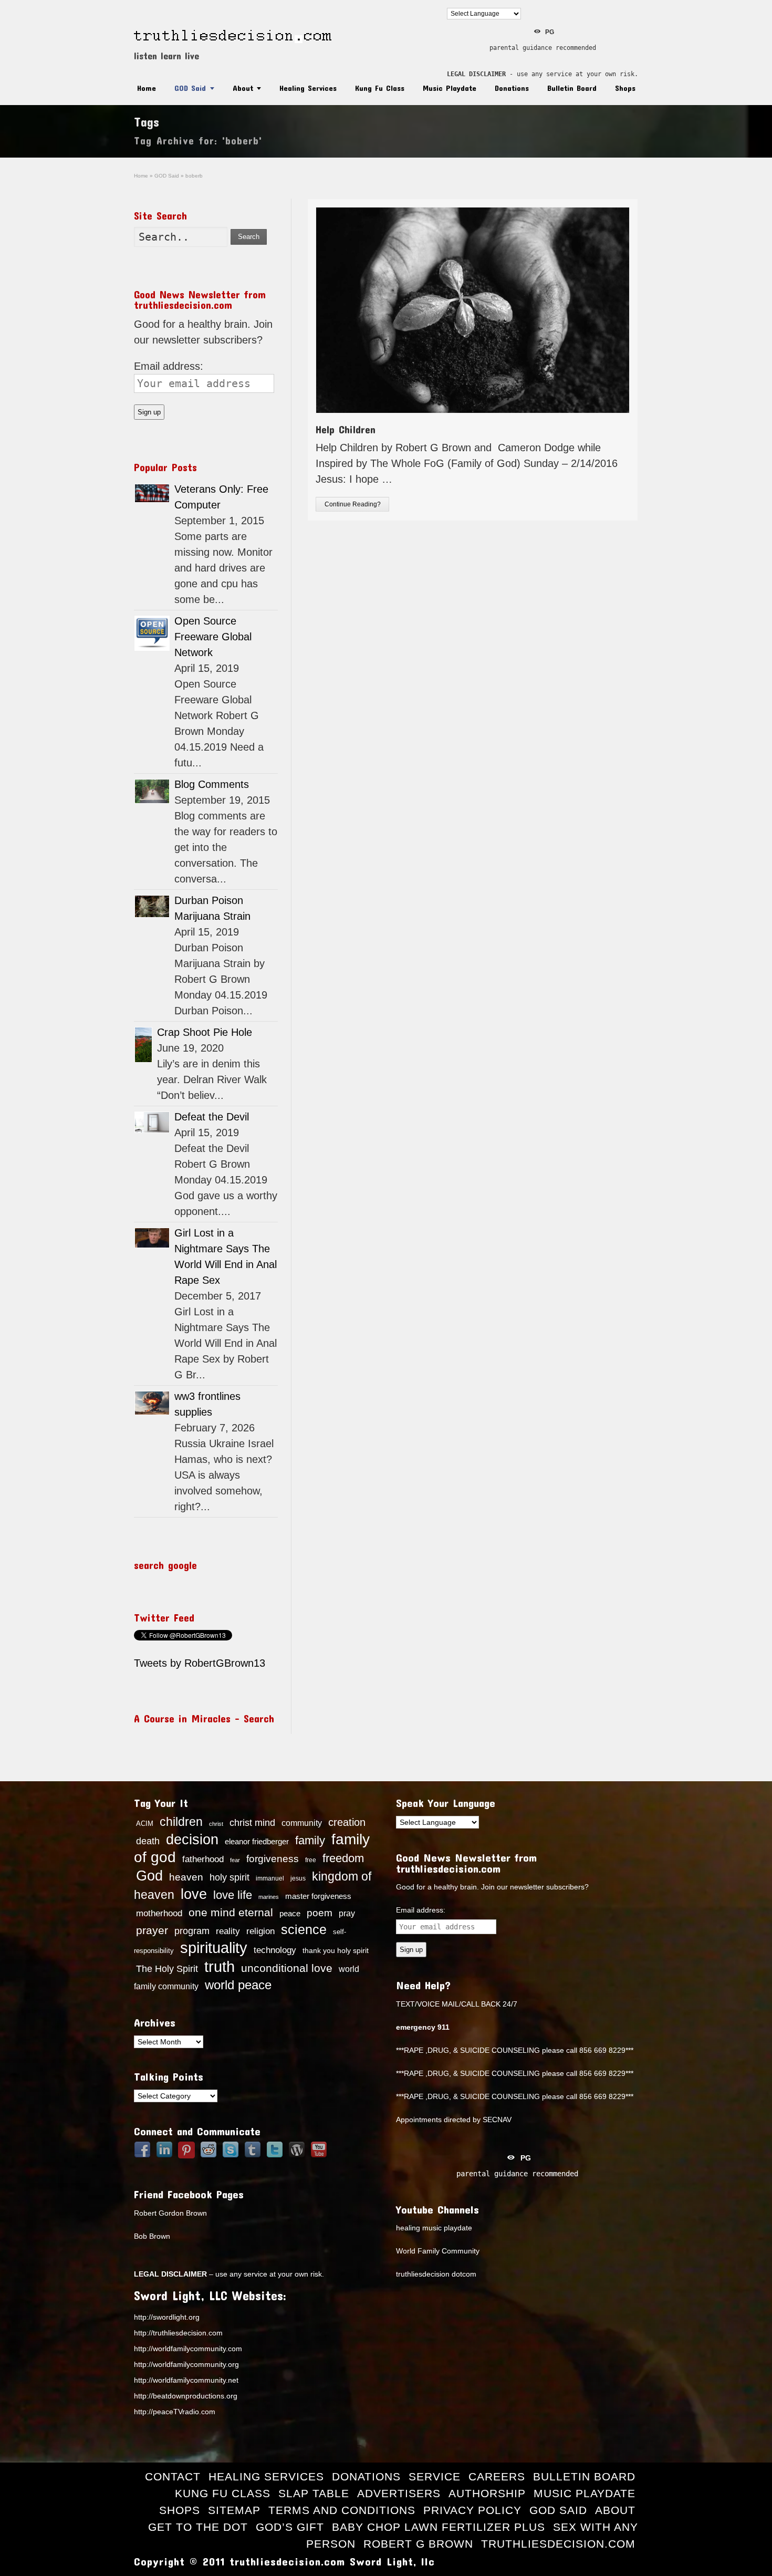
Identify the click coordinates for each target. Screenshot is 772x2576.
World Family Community (438, 2251)
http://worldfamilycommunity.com (188, 2349)
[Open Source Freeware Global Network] (152, 633)
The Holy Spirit (167, 1969)
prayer (152, 1930)
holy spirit (229, 1877)
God (149, 1876)
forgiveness (273, 1859)
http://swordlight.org (167, 2317)
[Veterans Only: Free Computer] (152, 493)
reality (228, 1931)
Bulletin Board (572, 88)
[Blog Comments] (152, 791)
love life (233, 1895)
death (148, 1841)
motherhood (159, 1913)
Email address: (169, 366)
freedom (343, 1858)
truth (220, 1966)
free (311, 1860)
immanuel (270, 1878)
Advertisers (399, 2493)
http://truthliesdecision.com (178, 2333)
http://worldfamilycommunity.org (186, 2364)
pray (347, 1913)
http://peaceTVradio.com (175, 2412)
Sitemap (234, 2510)
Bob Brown (152, 2236)
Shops (625, 88)
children (181, 1822)
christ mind (252, 1823)
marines (269, 1897)
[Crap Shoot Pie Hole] (143, 1045)
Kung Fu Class (380, 88)
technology (275, 1950)
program (192, 1931)
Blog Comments (212, 784)
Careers (497, 2476)
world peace (238, 1985)
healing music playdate (434, 2228)
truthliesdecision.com (558, 2544)
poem (320, 1913)
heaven (186, 1877)
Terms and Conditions (342, 2510)
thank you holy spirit (336, 1951)
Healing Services (308, 88)
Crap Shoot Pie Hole (205, 1032)
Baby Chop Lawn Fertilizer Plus (439, 2527)
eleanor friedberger (257, 1842)
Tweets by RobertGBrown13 (200, 1663)
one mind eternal (231, 1912)
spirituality (214, 1948)
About (243, 88)
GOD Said (190, 88)
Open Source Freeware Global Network (213, 637)
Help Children (346, 429)
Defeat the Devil (212, 1117)
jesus (298, 1878)
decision (192, 1840)
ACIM (145, 1824)
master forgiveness (318, 1896)
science (304, 1929)
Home (147, 88)
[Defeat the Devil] (152, 1122)
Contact (173, 2476)
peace (290, 1914)
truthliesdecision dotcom (436, 2274)
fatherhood (203, 1859)
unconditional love (287, 1968)
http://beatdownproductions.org (186, 2396)
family (310, 1840)
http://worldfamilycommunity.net (186, 2380)
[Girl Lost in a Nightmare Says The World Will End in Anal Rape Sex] (152, 1238)
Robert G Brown (418, 2544)
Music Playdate (450, 88)
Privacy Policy (472, 2510)
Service (435, 2476)
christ (216, 1824)
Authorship (487, 2493)
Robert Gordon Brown (170, 2213)
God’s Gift (290, 2527)
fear (235, 1860)
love (194, 1894)
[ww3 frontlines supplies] (152, 1403)
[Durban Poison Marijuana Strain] (152, 906)
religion (260, 1931)
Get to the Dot (198, 2527)
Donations (512, 88)
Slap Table (314, 2493)
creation (347, 1822)
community (302, 1823)
